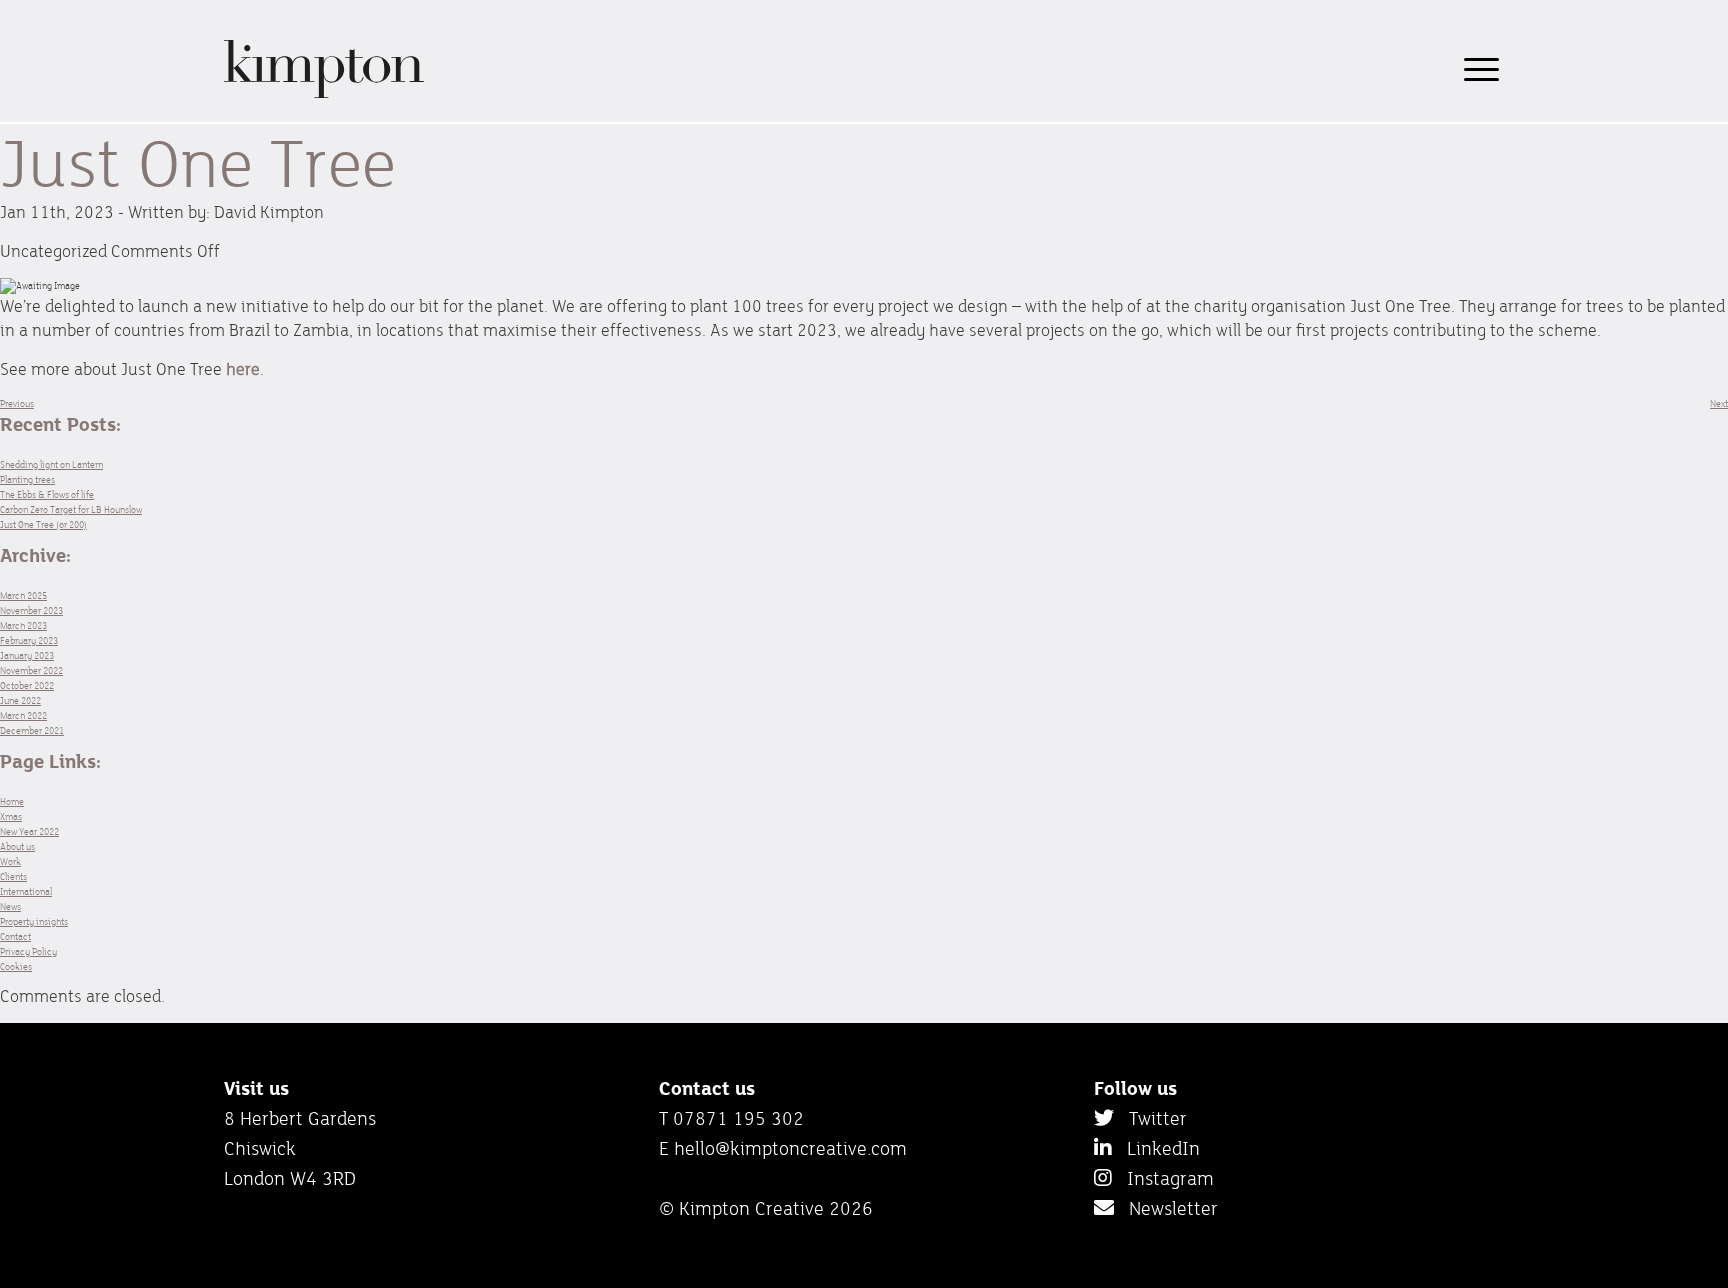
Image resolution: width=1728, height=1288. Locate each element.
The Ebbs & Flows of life (47, 494)
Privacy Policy (28, 951)
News (10, 906)
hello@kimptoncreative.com (790, 1148)
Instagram (1163, 1178)
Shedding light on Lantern (51, 464)
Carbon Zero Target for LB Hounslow (71, 509)
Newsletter (1166, 1208)
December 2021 (32, 730)
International (26, 891)
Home (12, 801)
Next (1719, 403)
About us (17, 846)
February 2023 (29, 640)
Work (10, 861)
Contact (15, 936)
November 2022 (31, 670)
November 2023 (31, 610)
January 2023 (27, 655)
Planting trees (27, 479)
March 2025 (23, 595)
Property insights (34, 921)
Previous (17, 403)
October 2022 (27, 685)
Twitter (1150, 1118)
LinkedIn (1156, 1148)
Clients (13, 876)
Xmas (11, 816)
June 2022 (20, 700)
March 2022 (23, 715)
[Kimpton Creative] (324, 94)
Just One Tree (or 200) (43, 524)
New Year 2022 (29, 831)
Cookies (16, 966)
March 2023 (23, 625)
